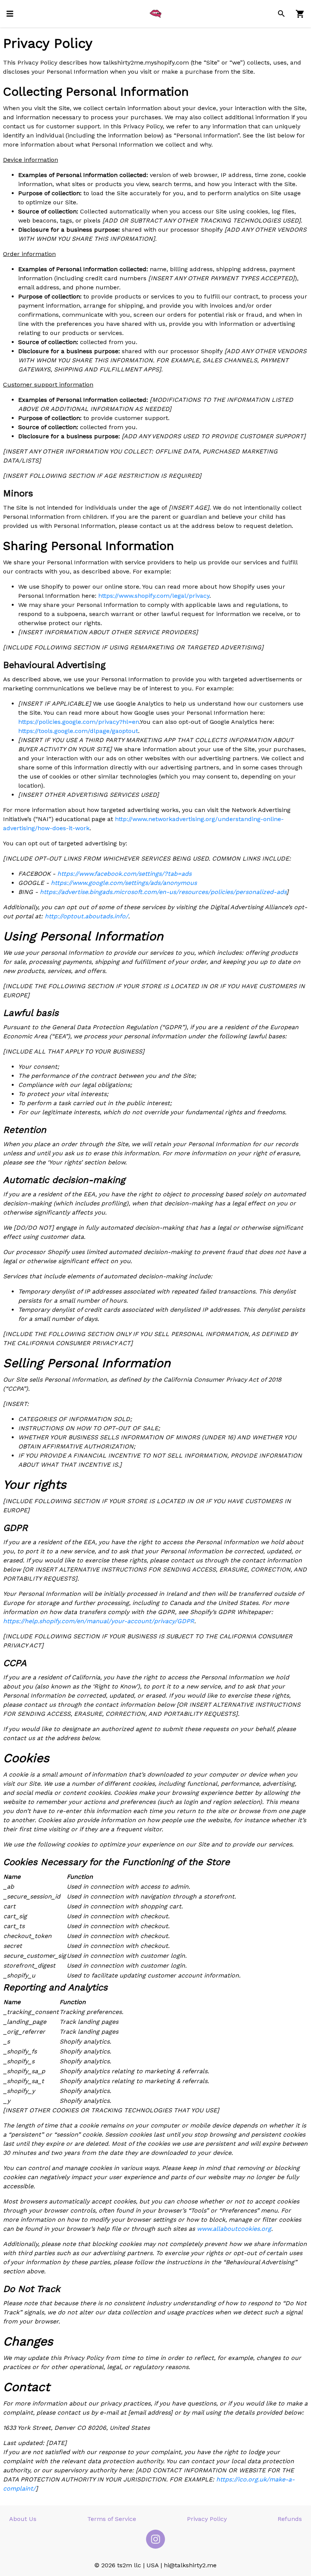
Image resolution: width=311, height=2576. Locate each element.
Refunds (290, 2519)
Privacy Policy (207, 2519)
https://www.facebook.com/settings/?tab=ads (124, 874)
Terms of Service (112, 2519)
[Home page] (155, 14)
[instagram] (155, 2539)
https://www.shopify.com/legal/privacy (154, 596)
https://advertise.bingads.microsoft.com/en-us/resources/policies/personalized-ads (163, 892)
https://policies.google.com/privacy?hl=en (79, 722)
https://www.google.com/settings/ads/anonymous (124, 883)
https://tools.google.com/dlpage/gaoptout (78, 731)
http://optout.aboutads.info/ (86, 916)
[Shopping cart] (300, 14)
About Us (23, 2519)
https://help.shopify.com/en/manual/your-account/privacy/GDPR (99, 1621)
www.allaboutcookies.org (234, 2229)
